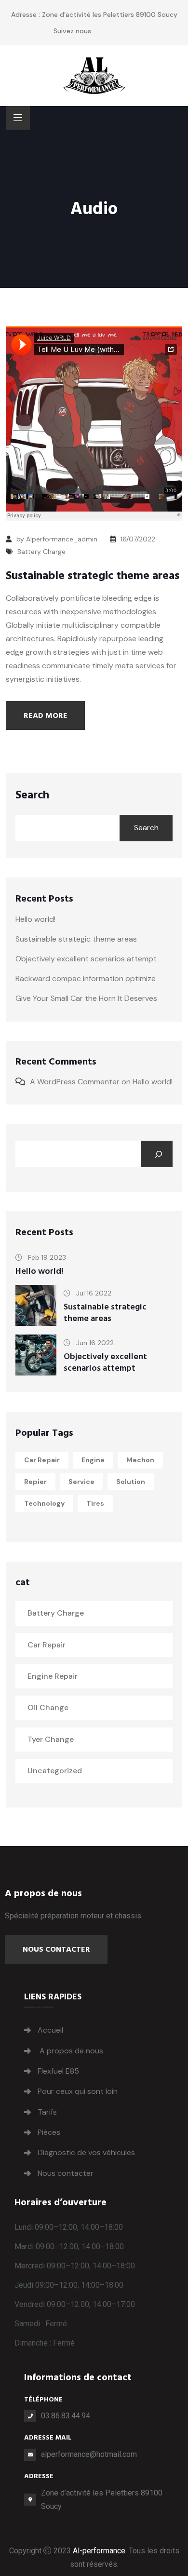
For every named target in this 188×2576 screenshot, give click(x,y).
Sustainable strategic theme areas (93, 576)
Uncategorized (55, 1771)
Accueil (50, 2030)
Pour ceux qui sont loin (78, 2091)
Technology (44, 1503)
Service (81, 1482)
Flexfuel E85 (58, 2071)
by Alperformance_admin (57, 539)
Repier (35, 1482)
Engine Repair (53, 1676)
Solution (131, 1482)
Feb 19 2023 (46, 1257)
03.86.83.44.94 (66, 2416)
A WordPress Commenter (75, 1082)
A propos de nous (70, 2051)
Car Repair (42, 1460)
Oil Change (48, 1707)
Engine (93, 1460)
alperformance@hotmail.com (89, 2454)
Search (32, 795)
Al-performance (99, 2551)
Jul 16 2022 (93, 1293)
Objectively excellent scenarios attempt (86, 959)
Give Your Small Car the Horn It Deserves (86, 998)
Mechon (140, 1460)
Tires (95, 1503)
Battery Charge (41, 552)
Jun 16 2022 (94, 1343)
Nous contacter (56, 1949)
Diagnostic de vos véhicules (86, 2152)
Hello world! (35, 919)
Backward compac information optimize (86, 978)
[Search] (157, 1154)
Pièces (49, 2132)
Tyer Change (51, 1739)
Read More (46, 715)
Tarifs (47, 2112)
